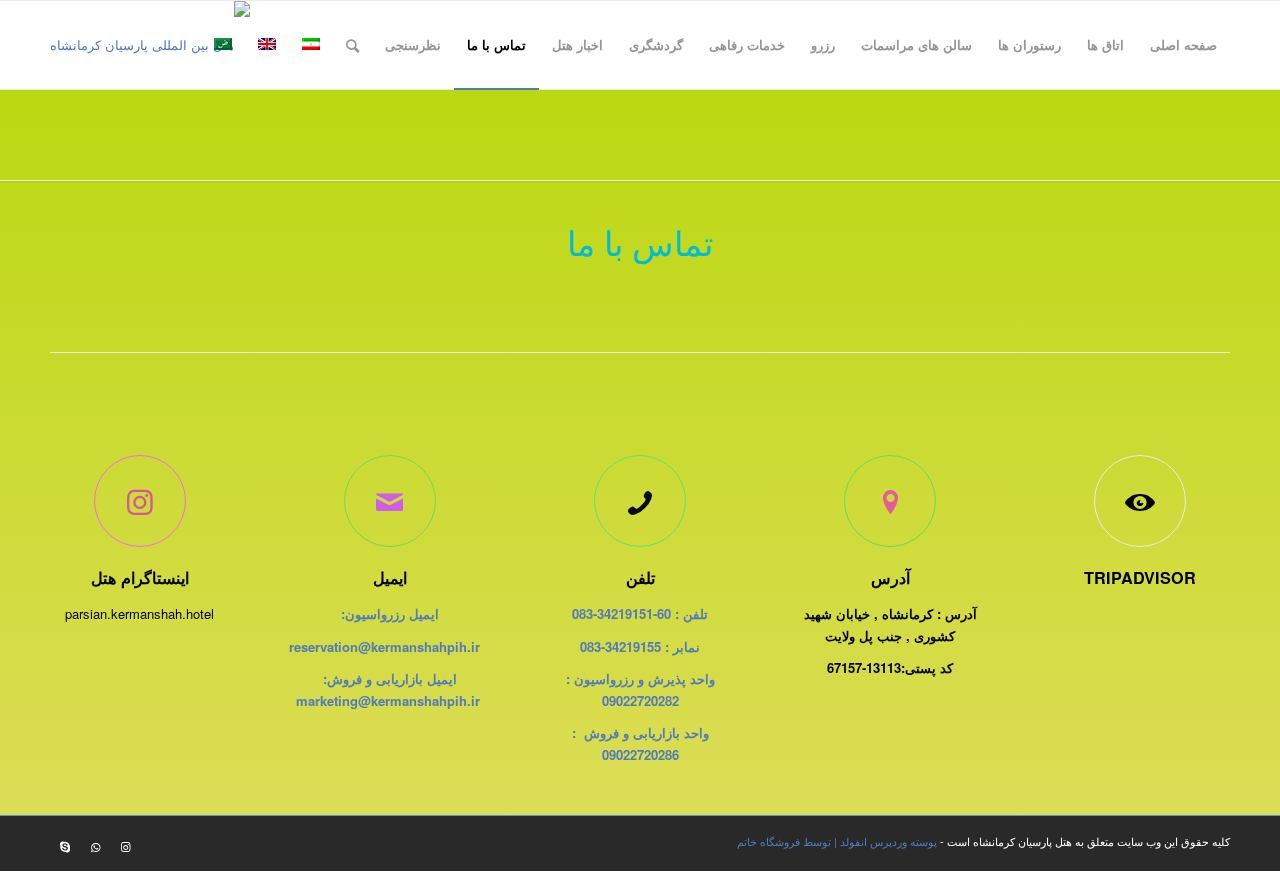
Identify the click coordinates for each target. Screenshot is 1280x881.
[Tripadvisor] (1140, 501)
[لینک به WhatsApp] (95, 846)
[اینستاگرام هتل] (140, 501)
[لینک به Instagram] (125, 846)
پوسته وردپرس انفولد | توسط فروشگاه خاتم (837, 841)
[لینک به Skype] (65, 846)
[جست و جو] (352, 45)
